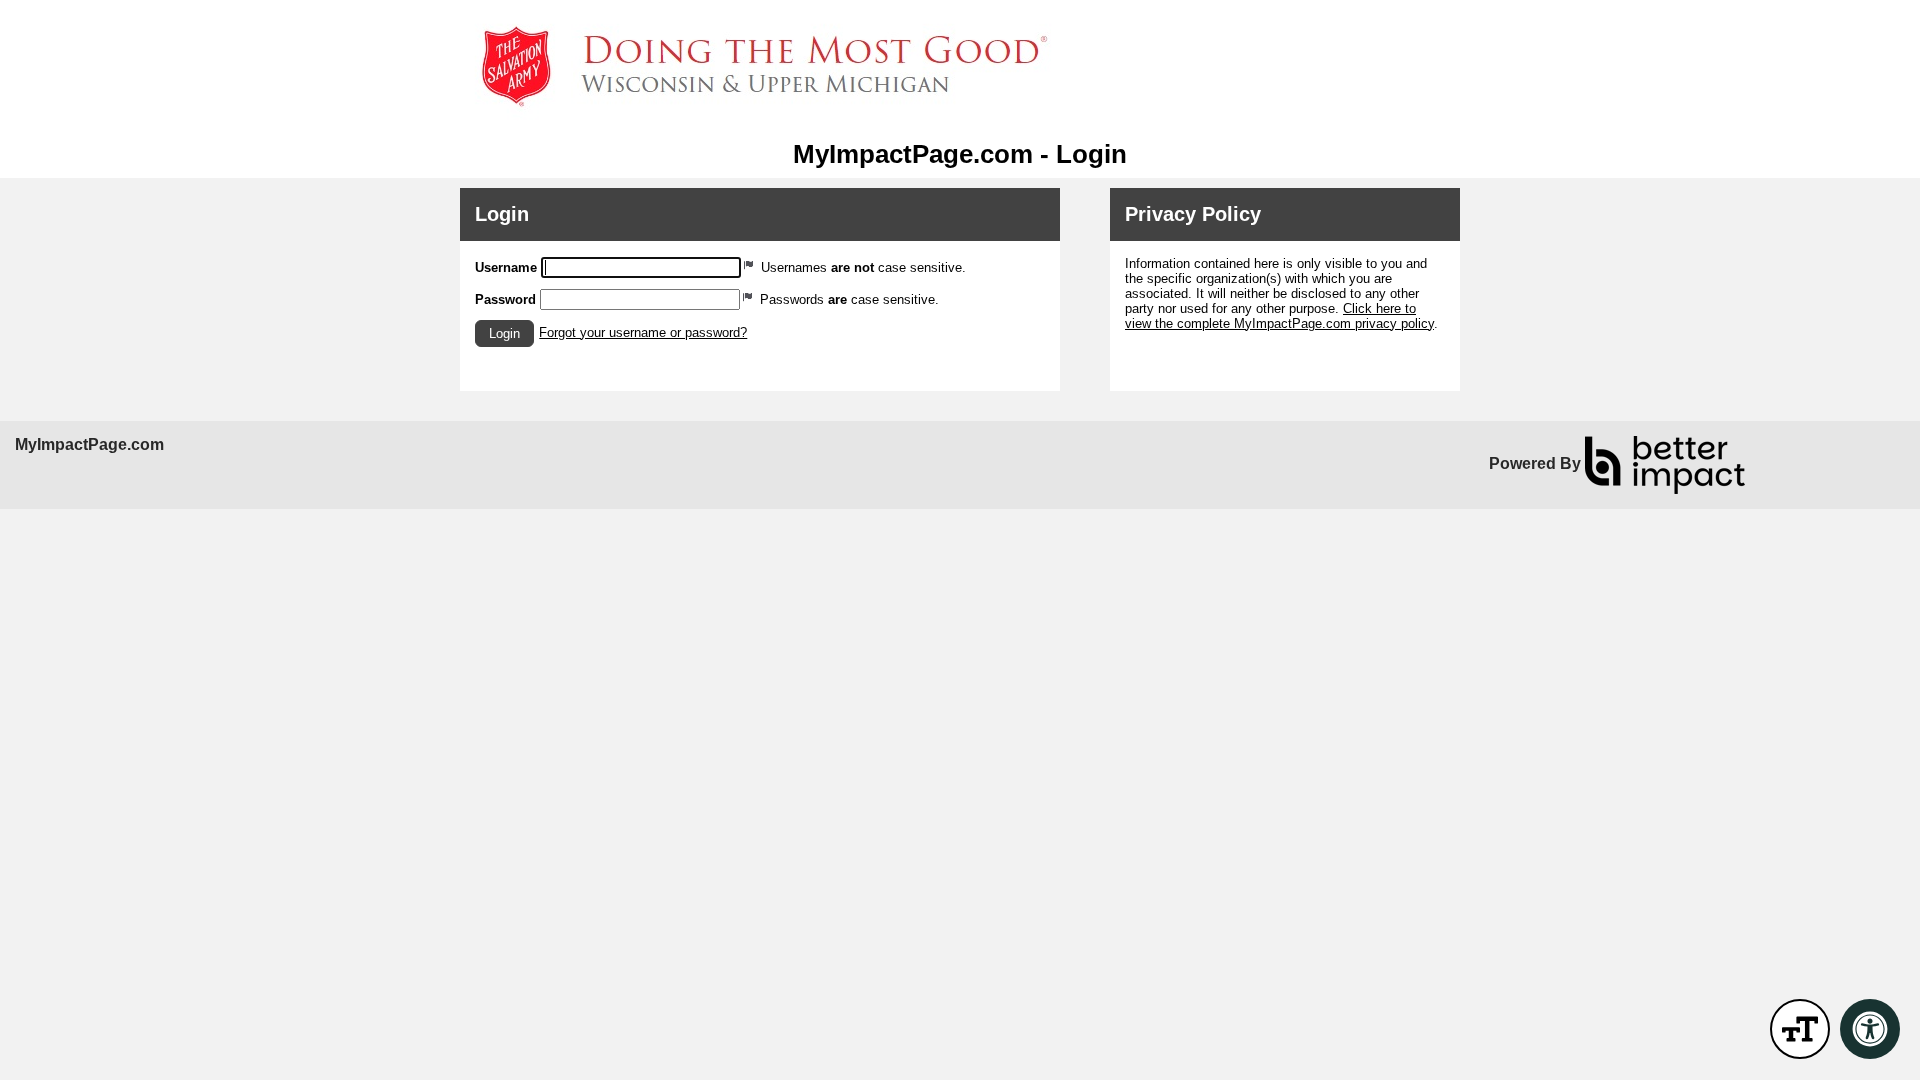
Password (505, 299)
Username (506, 267)
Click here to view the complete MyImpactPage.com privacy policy (1279, 316)
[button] (504, 333)
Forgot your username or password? (643, 332)
